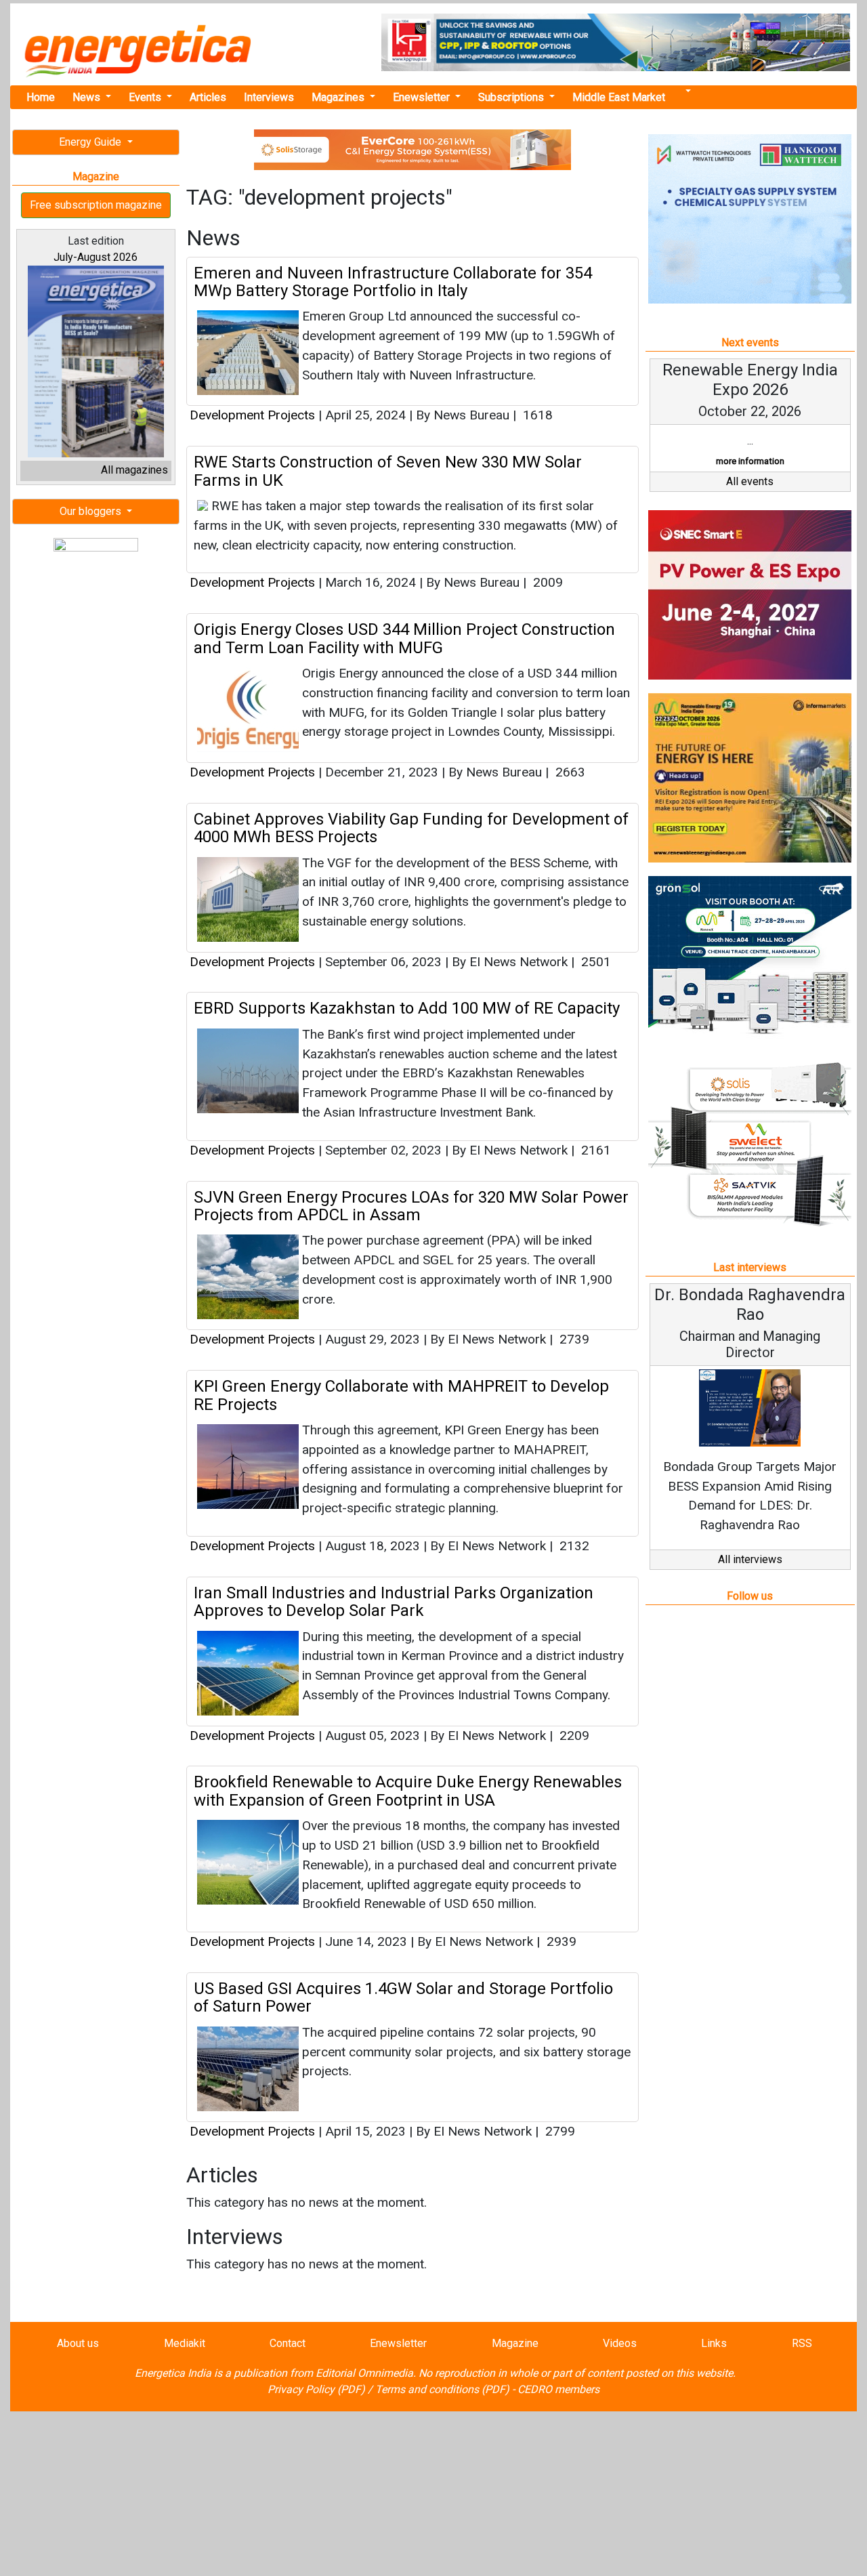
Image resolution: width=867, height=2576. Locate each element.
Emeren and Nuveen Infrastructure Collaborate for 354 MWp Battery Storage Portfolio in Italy (393, 282)
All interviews (750, 1559)
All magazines (134, 470)
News (88, 97)
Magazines (339, 97)
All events (750, 481)
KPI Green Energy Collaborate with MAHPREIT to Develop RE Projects (401, 1395)
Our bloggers (92, 511)
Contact (288, 2343)
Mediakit (185, 2343)
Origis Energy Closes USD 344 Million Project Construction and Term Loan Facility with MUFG (404, 638)
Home (41, 97)
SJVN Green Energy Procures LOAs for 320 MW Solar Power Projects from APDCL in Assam (411, 1206)
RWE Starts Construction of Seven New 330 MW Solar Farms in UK (388, 471)
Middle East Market (619, 97)
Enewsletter (423, 97)
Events (146, 97)
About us (78, 2343)
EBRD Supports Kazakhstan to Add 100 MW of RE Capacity (407, 1008)
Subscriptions (512, 97)
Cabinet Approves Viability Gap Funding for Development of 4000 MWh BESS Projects (411, 828)
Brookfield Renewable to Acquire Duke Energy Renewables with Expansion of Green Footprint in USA (408, 1791)
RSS (802, 2343)
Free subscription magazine (96, 205)
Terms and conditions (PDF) (442, 2389)
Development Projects (252, 415)
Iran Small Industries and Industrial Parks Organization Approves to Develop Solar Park (394, 1602)
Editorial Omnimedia (364, 2373)
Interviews (269, 97)
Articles (208, 97)
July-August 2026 (96, 257)
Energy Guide (91, 142)
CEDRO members (558, 2389)
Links (714, 2343)
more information (750, 461)
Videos (620, 2343)
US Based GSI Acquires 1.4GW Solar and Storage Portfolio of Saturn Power (403, 1997)
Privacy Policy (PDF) (316, 2389)
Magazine (515, 2343)
